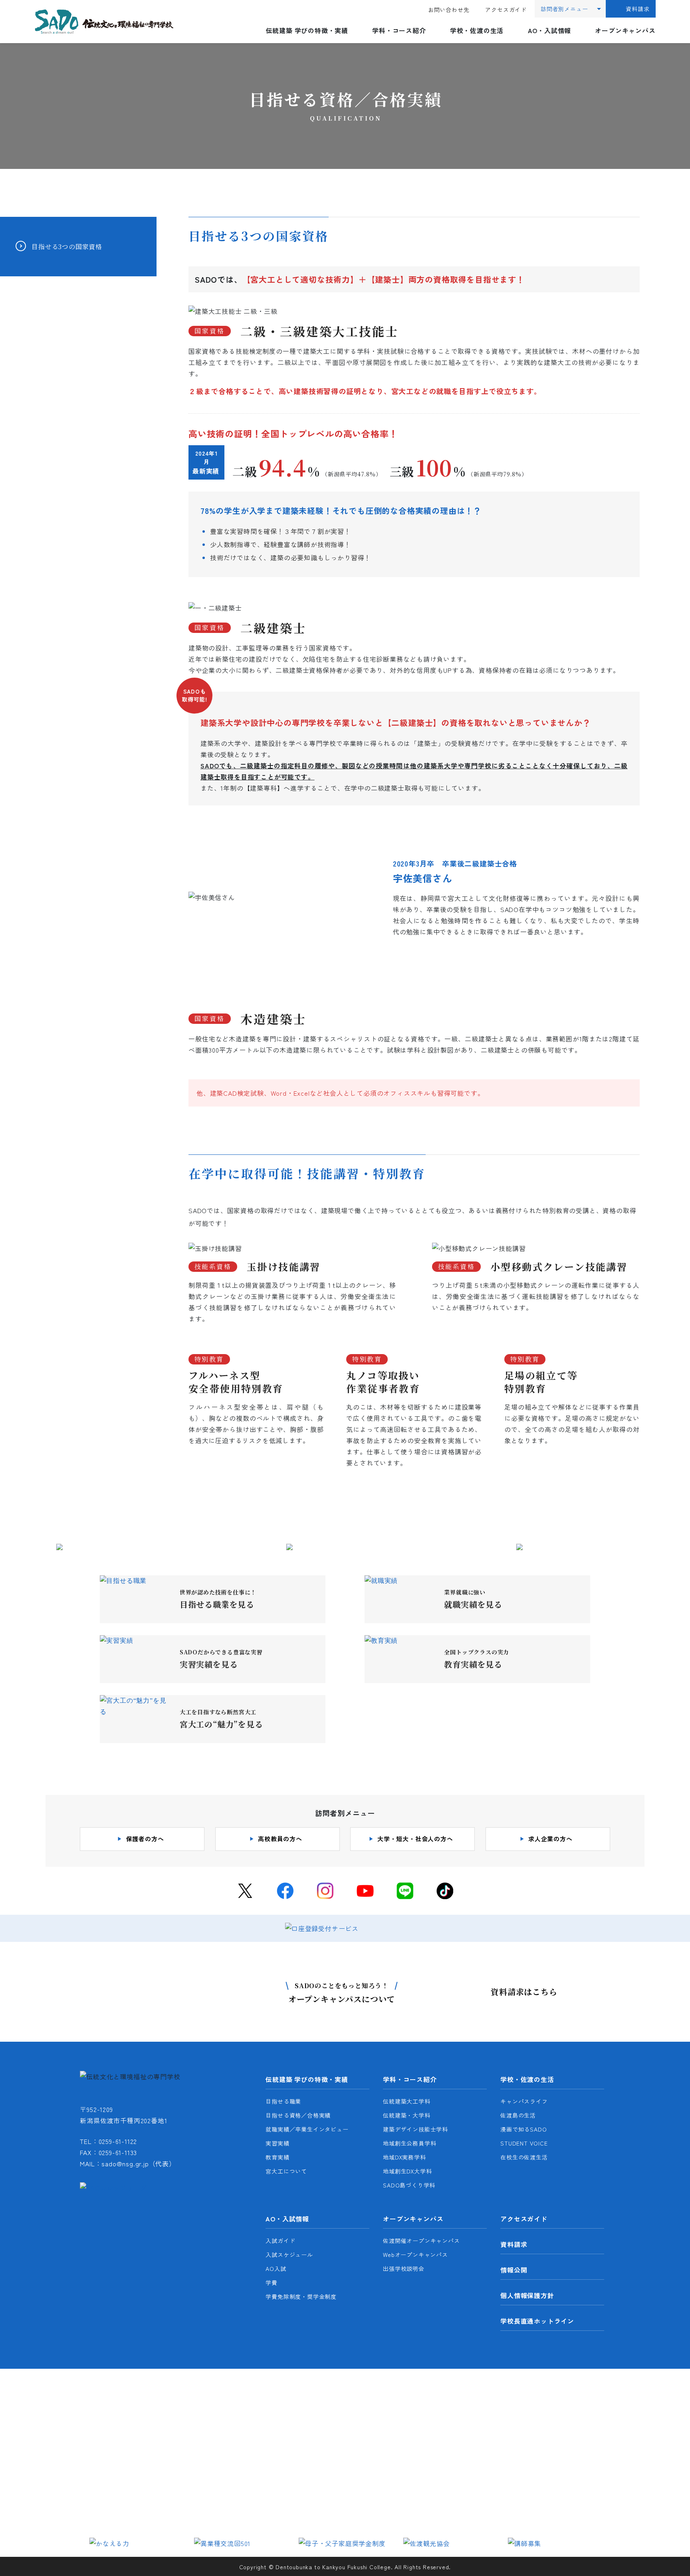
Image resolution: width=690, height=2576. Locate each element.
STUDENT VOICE (524, 2143)
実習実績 (277, 2143)
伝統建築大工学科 (406, 2101)
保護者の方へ (145, 1839)
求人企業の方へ (550, 1839)
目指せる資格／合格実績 (298, 2115)
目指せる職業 (283, 2101)
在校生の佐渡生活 (524, 2157)
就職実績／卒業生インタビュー (307, 2129)
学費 (272, 2283)
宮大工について (286, 2171)
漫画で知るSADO (523, 2129)
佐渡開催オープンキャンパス (421, 2241)
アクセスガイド (506, 10)
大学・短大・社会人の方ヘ (415, 1839)
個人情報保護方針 (527, 2295)
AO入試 (276, 2269)
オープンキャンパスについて (342, 1993)
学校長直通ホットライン (537, 2321)
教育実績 (277, 2157)
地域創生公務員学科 (409, 2143)
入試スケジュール (289, 2255)
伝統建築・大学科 (406, 2115)
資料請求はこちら (524, 1992)
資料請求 (637, 9)
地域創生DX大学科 (407, 2171)
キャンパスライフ (524, 2101)
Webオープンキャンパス (415, 2255)
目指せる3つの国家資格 (67, 247)
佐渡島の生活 (518, 2115)
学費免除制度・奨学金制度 (301, 2296)
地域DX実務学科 (404, 2157)
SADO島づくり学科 (409, 2185)
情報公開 (514, 2270)
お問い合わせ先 (449, 10)
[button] (99, 2542)
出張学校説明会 (404, 2269)
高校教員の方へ (280, 1839)
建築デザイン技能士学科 (415, 2129)
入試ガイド (280, 2241)
